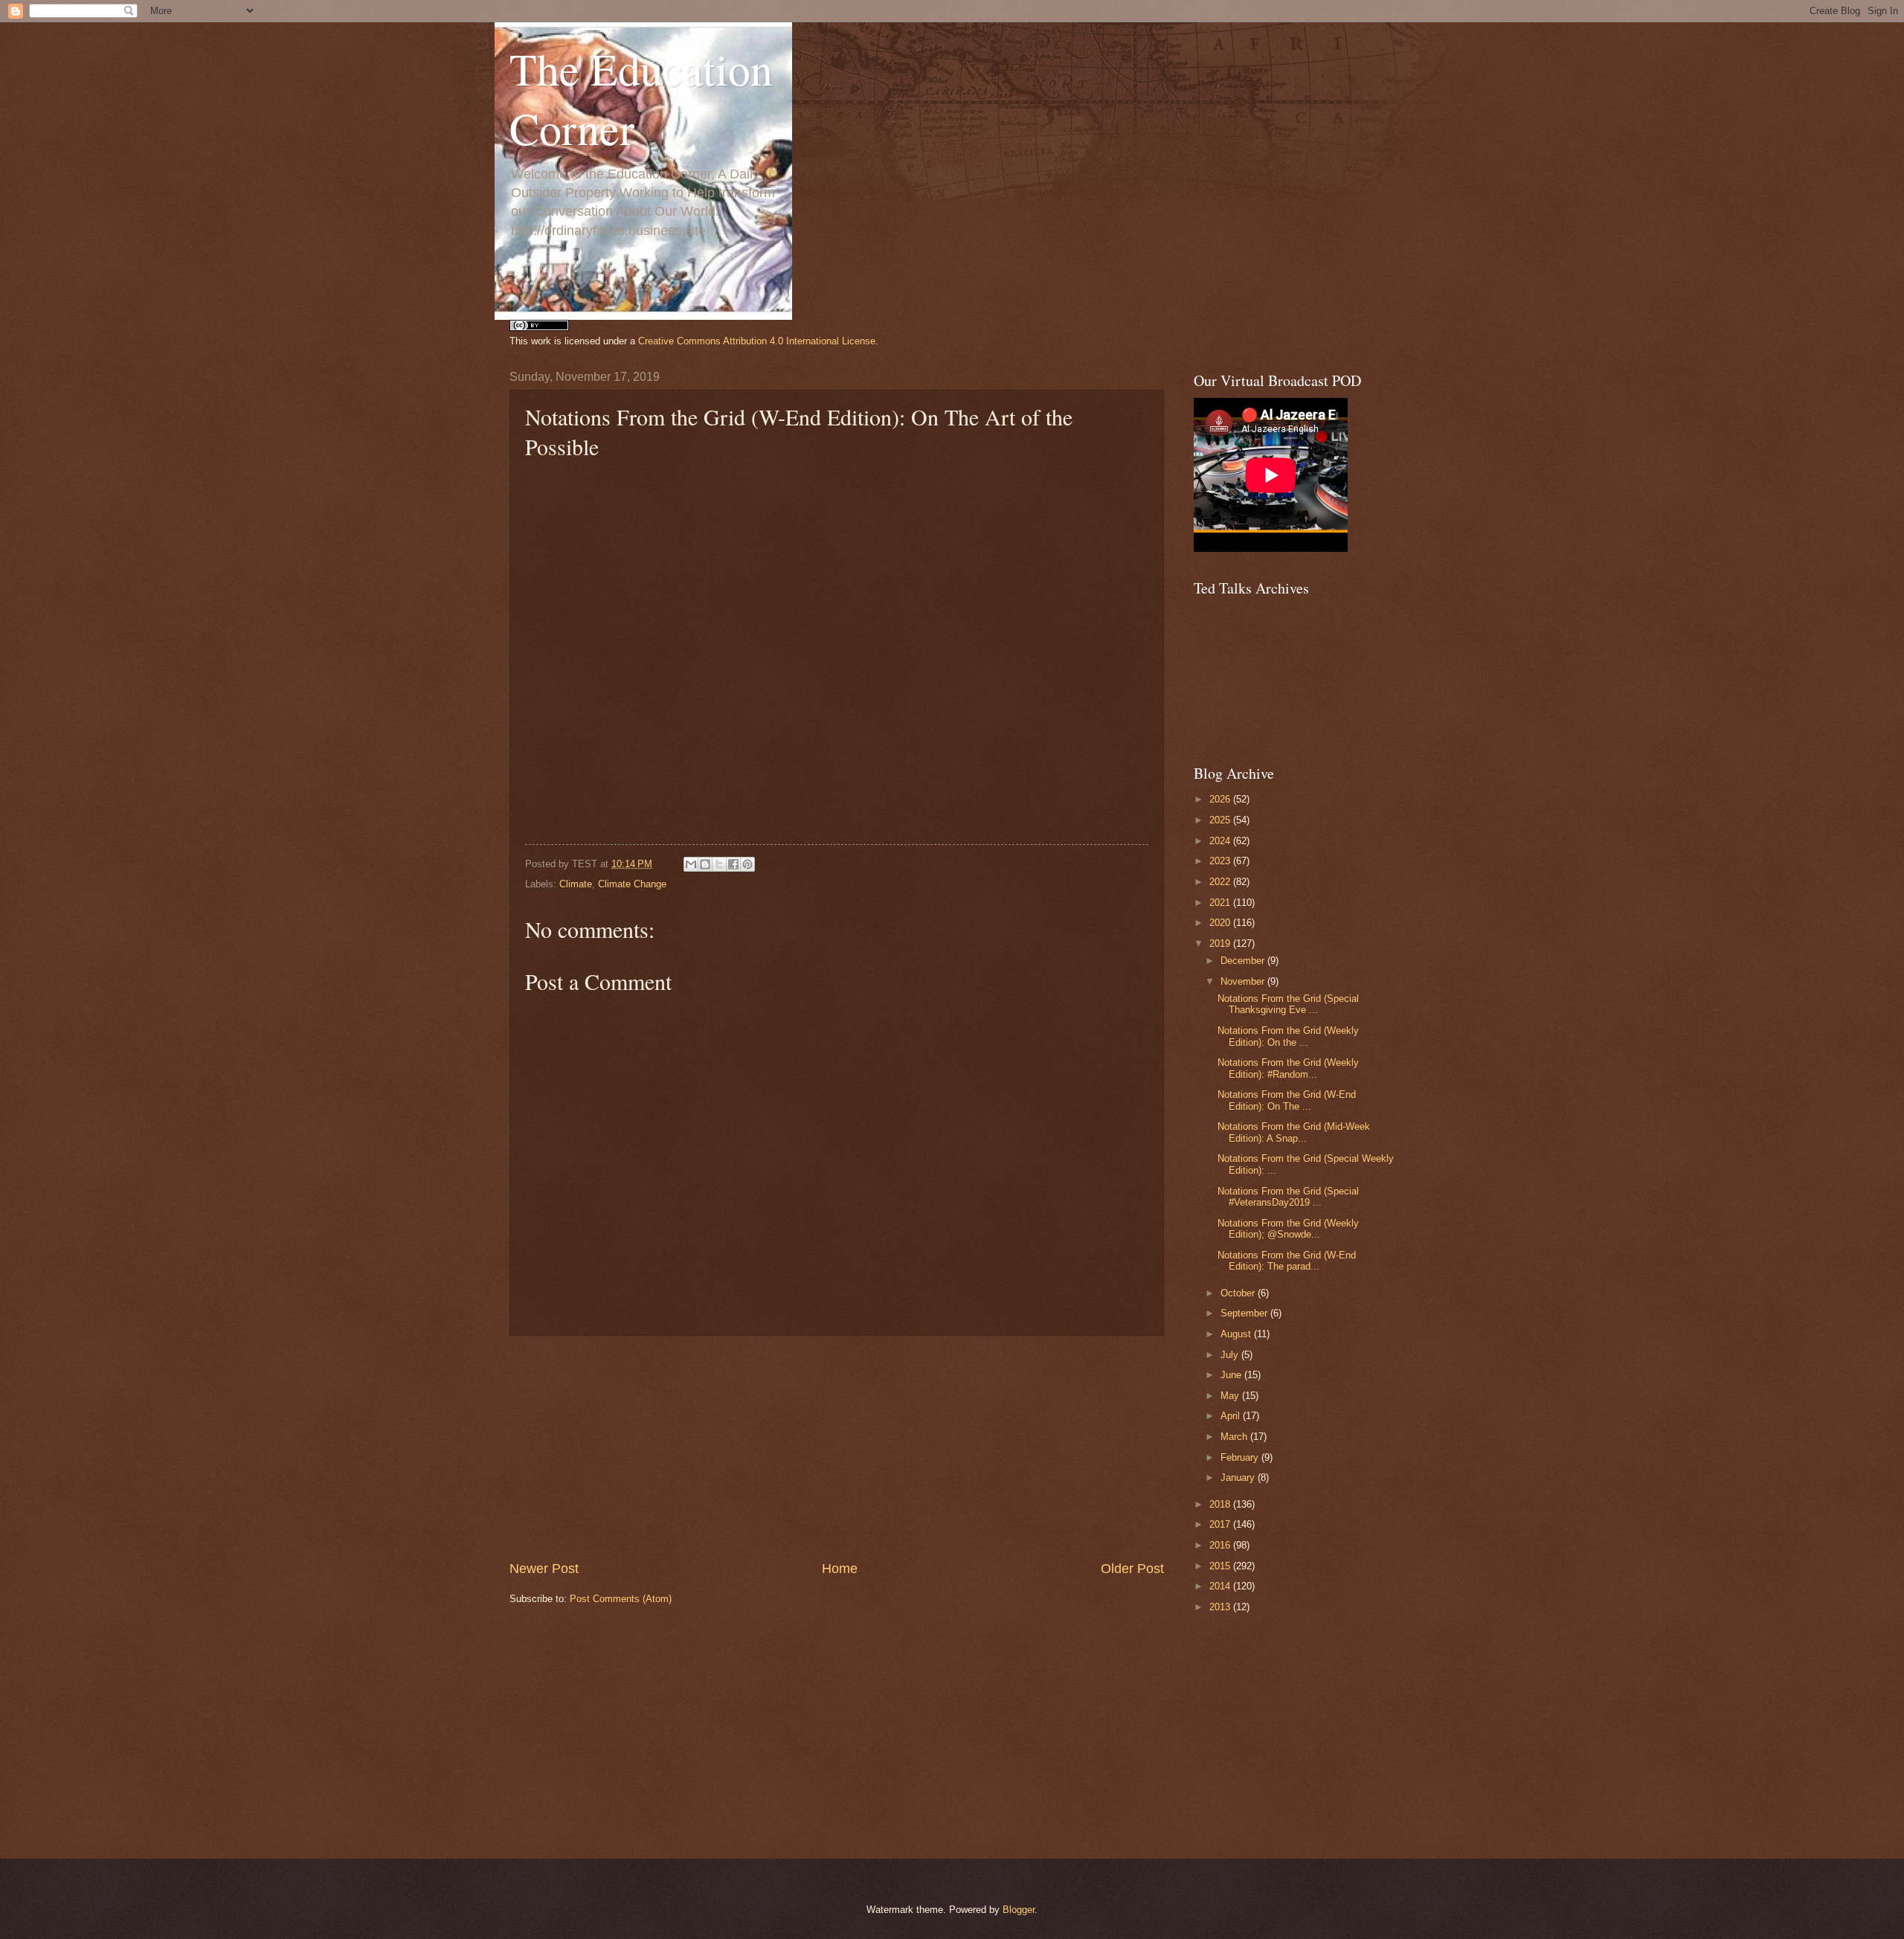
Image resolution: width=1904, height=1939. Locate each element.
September (1245, 1313)
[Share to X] (719, 864)
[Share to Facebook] (733, 864)
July (1231, 1355)
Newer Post (544, 1569)
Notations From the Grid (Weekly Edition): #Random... (1288, 1068)
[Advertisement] (837, 1448)
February (1241, 1457)
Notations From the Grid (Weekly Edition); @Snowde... (1288, 1229)
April (1232, 1416)
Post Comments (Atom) (621, 1599)
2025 (1221, 820)
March (1235, 1437)
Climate (576, 884)
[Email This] (691, 864)
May (1231, 1396)
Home (840, 1569)
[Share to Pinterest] (747, 864)
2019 (1221, 943)
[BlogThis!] (705, 864)
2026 (1221, 799)
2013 (1221, 1607)
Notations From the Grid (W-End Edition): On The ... (1287, 1100)
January (1239, 1477)
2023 (1221, 861)
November (1244, 981)
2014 (1221, 1586)
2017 (1221, 1524)
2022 (1221, 882)
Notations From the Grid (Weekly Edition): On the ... (1288, 1036)
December (1244, 961)
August (1237, 1334)
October (1239, 1293)
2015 (1221, 1566)
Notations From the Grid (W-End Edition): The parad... (1287, 1261)
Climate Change (632, 884)
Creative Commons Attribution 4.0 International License (757, 341)
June (1232, 1375)
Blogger (1019, 1910)
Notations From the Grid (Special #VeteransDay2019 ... (1288, 1197)
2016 (1221, 1545)
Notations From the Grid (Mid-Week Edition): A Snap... (1294, 1132)
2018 (1221, 1504)
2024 (1221, 841)
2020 (1221, 923)
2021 (1221, 903)
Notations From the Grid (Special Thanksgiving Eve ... (1288, 1004)
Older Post (1132, 1569)
